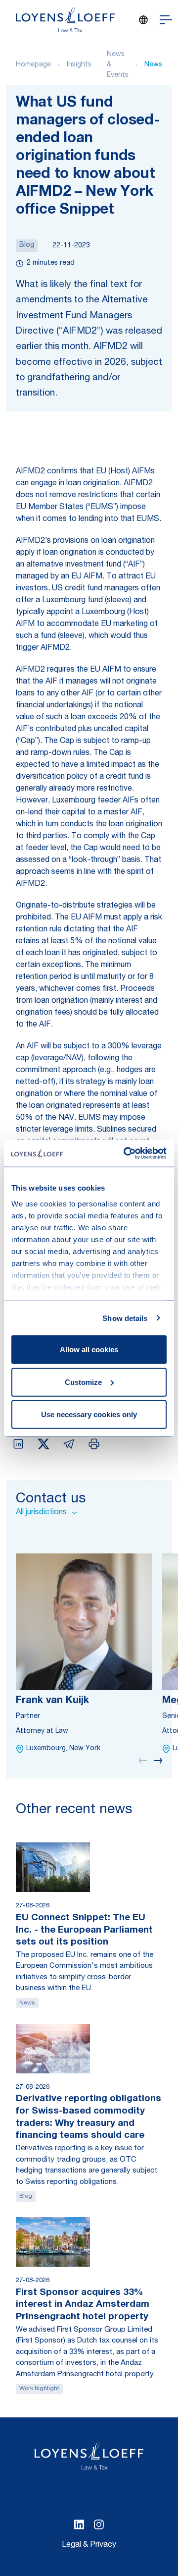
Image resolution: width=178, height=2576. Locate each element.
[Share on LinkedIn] (18, 1444)
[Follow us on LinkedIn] (79, 2524)
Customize (83, 1382)
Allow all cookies (89, 1349)
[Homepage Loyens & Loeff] (65, 20)
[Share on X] (44, 1444)
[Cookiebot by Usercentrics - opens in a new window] (126, 1153)
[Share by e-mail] (69, 1444)
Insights (79, 65)
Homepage (33, 65)
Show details (125, 1318)
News (153, 65)
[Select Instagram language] (99, 2524)
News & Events (118, 65)
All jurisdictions (41, 1513)
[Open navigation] (166, 20)
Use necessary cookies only (89, 1414)
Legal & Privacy (89, 2545)
